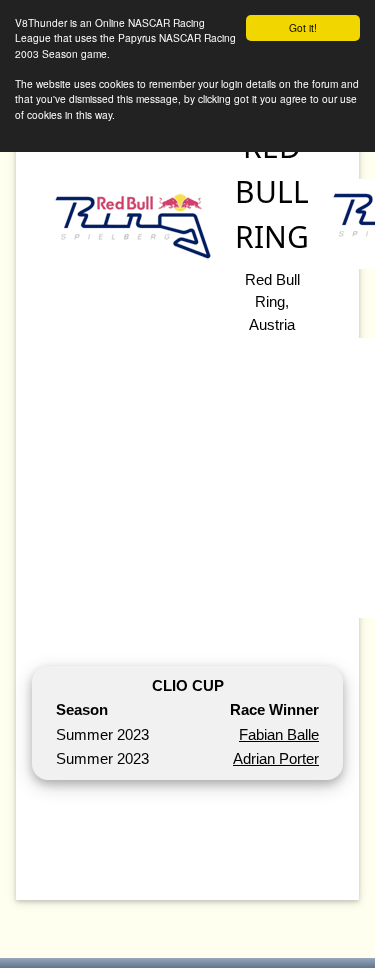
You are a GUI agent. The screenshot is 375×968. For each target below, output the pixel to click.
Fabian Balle (279, 734)
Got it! (303, 27)
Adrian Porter (276, 758)
